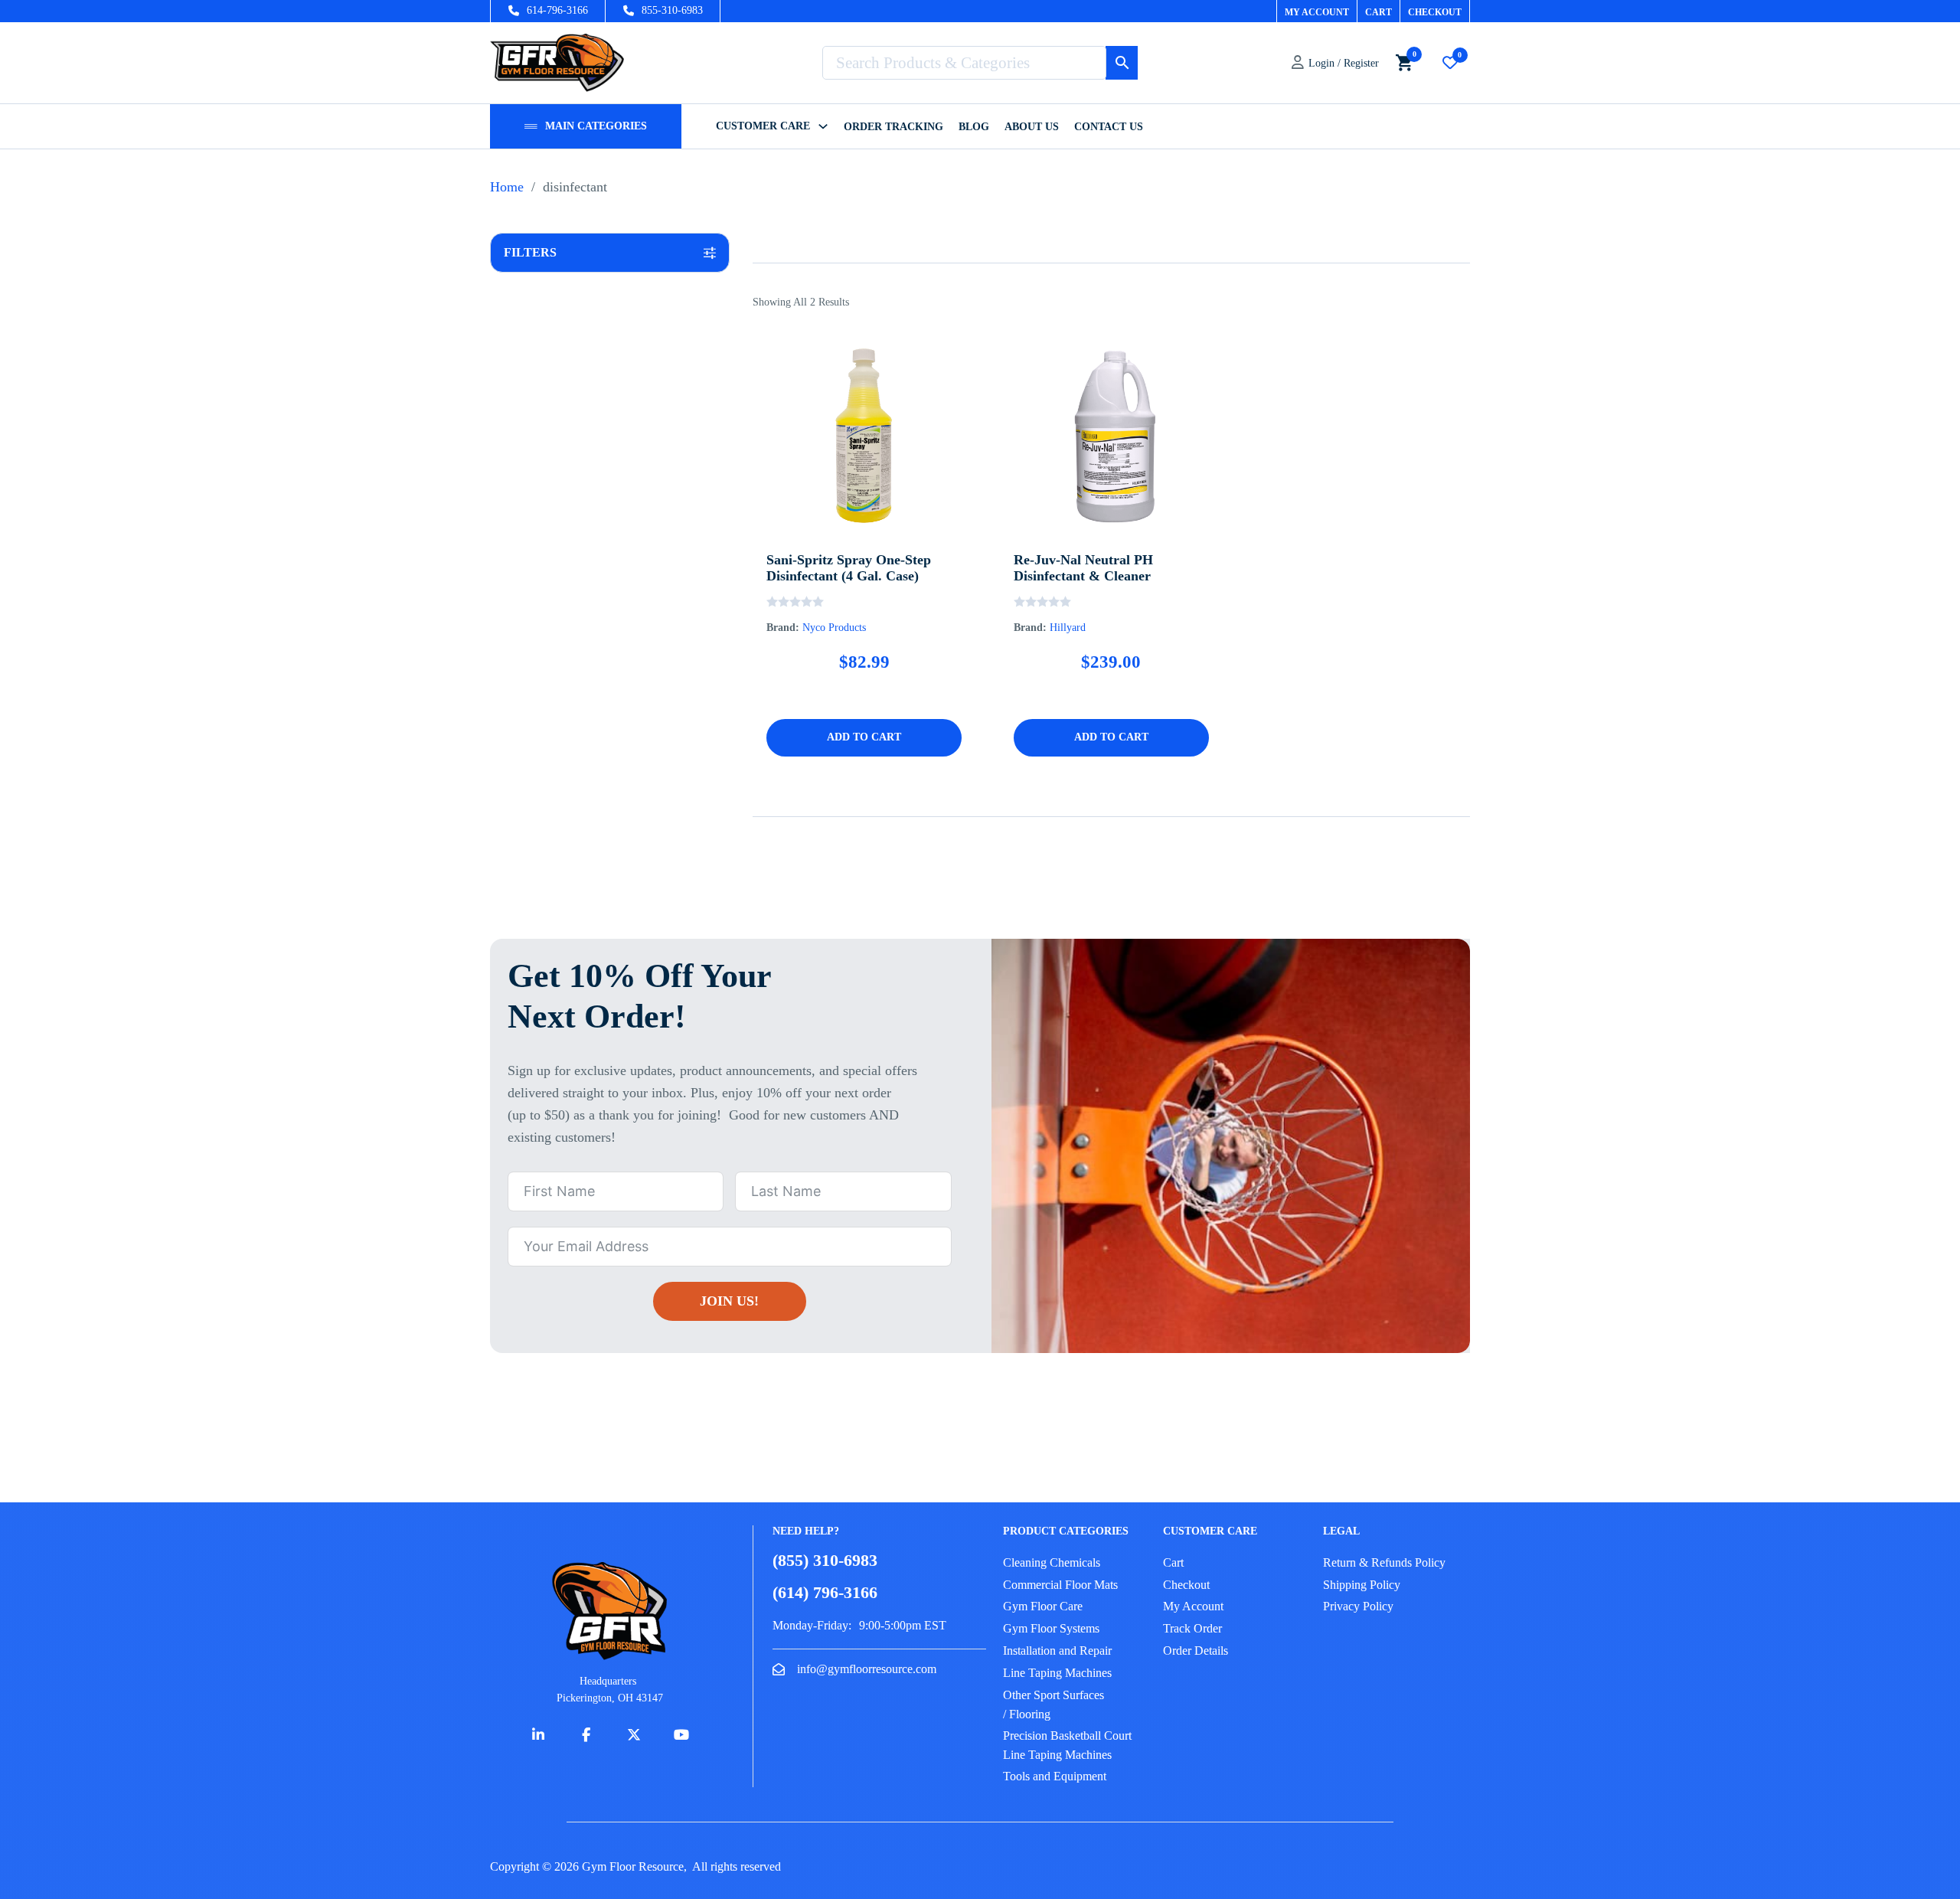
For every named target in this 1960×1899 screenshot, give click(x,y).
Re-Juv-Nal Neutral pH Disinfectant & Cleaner (1083, 568)
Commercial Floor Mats (1060, 1585)
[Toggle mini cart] (1404, 62)
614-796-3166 (557, 10)
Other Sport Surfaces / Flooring (1053, 1705)
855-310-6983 (672, 10)
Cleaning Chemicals (1052, 1562)
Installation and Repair (1057, 1651)
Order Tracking (893, 127)
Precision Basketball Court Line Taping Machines (1067, 1745)
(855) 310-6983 (825, 1560)
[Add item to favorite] (840, 489)
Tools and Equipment (1055, 1776)
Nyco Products (834, 628)
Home (507, 187)
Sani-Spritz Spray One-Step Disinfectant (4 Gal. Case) (849, 568)
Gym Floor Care (1043, 1606)
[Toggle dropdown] (531, 126)
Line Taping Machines (1057, 1673)
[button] (610, 253)
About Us (1032, 127)
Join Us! (729, 1301)
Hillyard (1068, 628)
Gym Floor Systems (1051, 1628)
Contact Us (1109, 127)
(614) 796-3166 (825, 1592)
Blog (974, 127)
